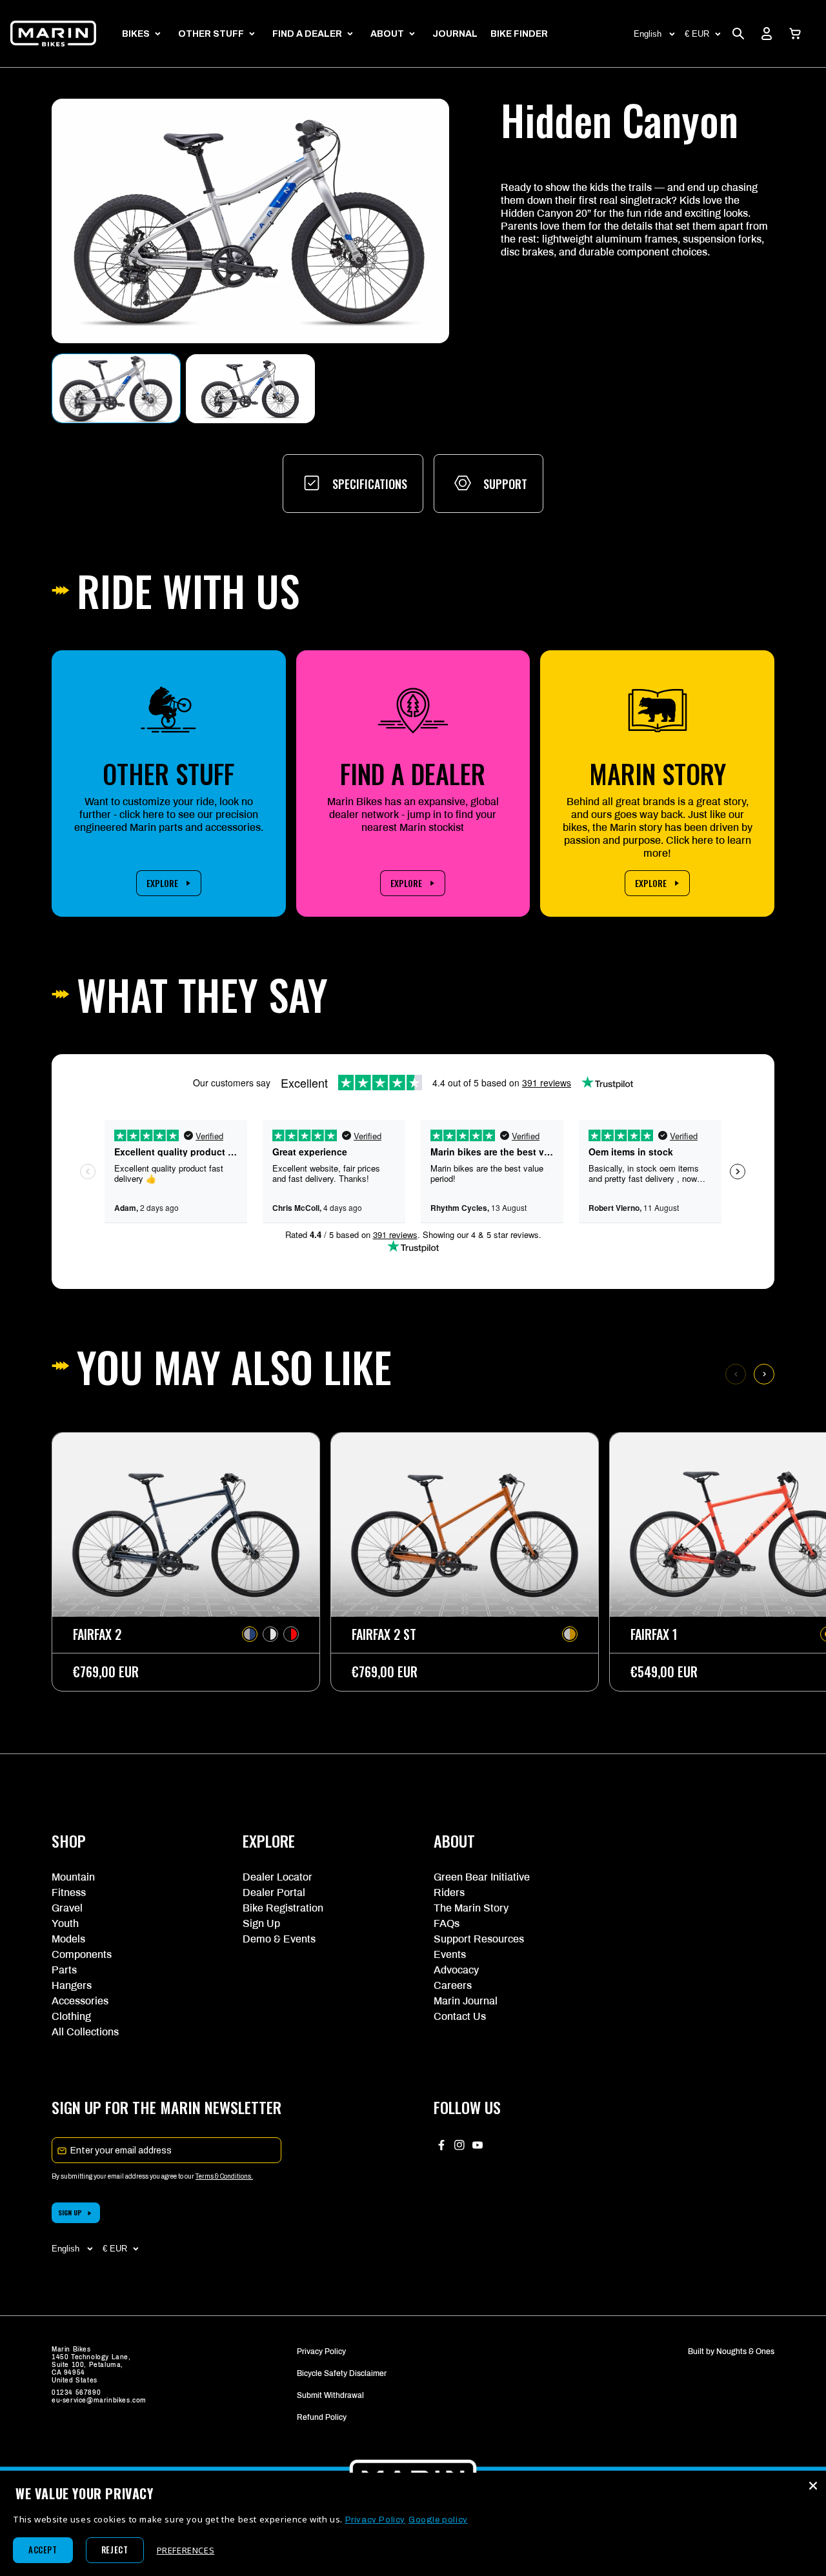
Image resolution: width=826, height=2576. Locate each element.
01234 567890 (76, 2392)
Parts (64, 1970)
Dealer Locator (277, 1877)
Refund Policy (322, 2417)
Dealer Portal (274, 1892)
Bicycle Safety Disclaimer (342, 2373)
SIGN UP (70, 2212)
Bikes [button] (136, 34)
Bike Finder (519, 34)
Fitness (69, 1892)
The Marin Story (471, 1908)
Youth (65, 1923)
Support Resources (479, 1939)
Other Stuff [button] (211, 34)
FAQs (447, 1923)
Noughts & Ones (745, 2351)
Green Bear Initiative (482, 1877)
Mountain (73, 1877)
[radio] (250, 1634)
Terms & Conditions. (224, 2176)
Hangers (72, 1985)
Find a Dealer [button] (307, 34)
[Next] (764, 1374)
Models (68, 1939)
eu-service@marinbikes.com (99, 2400)
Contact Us (460, 2016)
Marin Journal (466, 2001)
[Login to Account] (767, 34)
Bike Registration (283, 1908)
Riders (449, 1892)
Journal (455, 34)
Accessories (80, 2001)
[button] (795, 34)
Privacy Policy (321, 2351)
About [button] (387, 34)
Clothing (71, 2016)
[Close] (813, 2486)
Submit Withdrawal (330, 2395)
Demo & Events (279, 1939)
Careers (453, 1985)
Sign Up (261, 1923)
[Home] (53, 34)
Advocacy (456, 1970)
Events (450, 1954)
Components (82, 1954)
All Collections (85, 2032)
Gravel (67, 1908)
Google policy (438, 2520)
